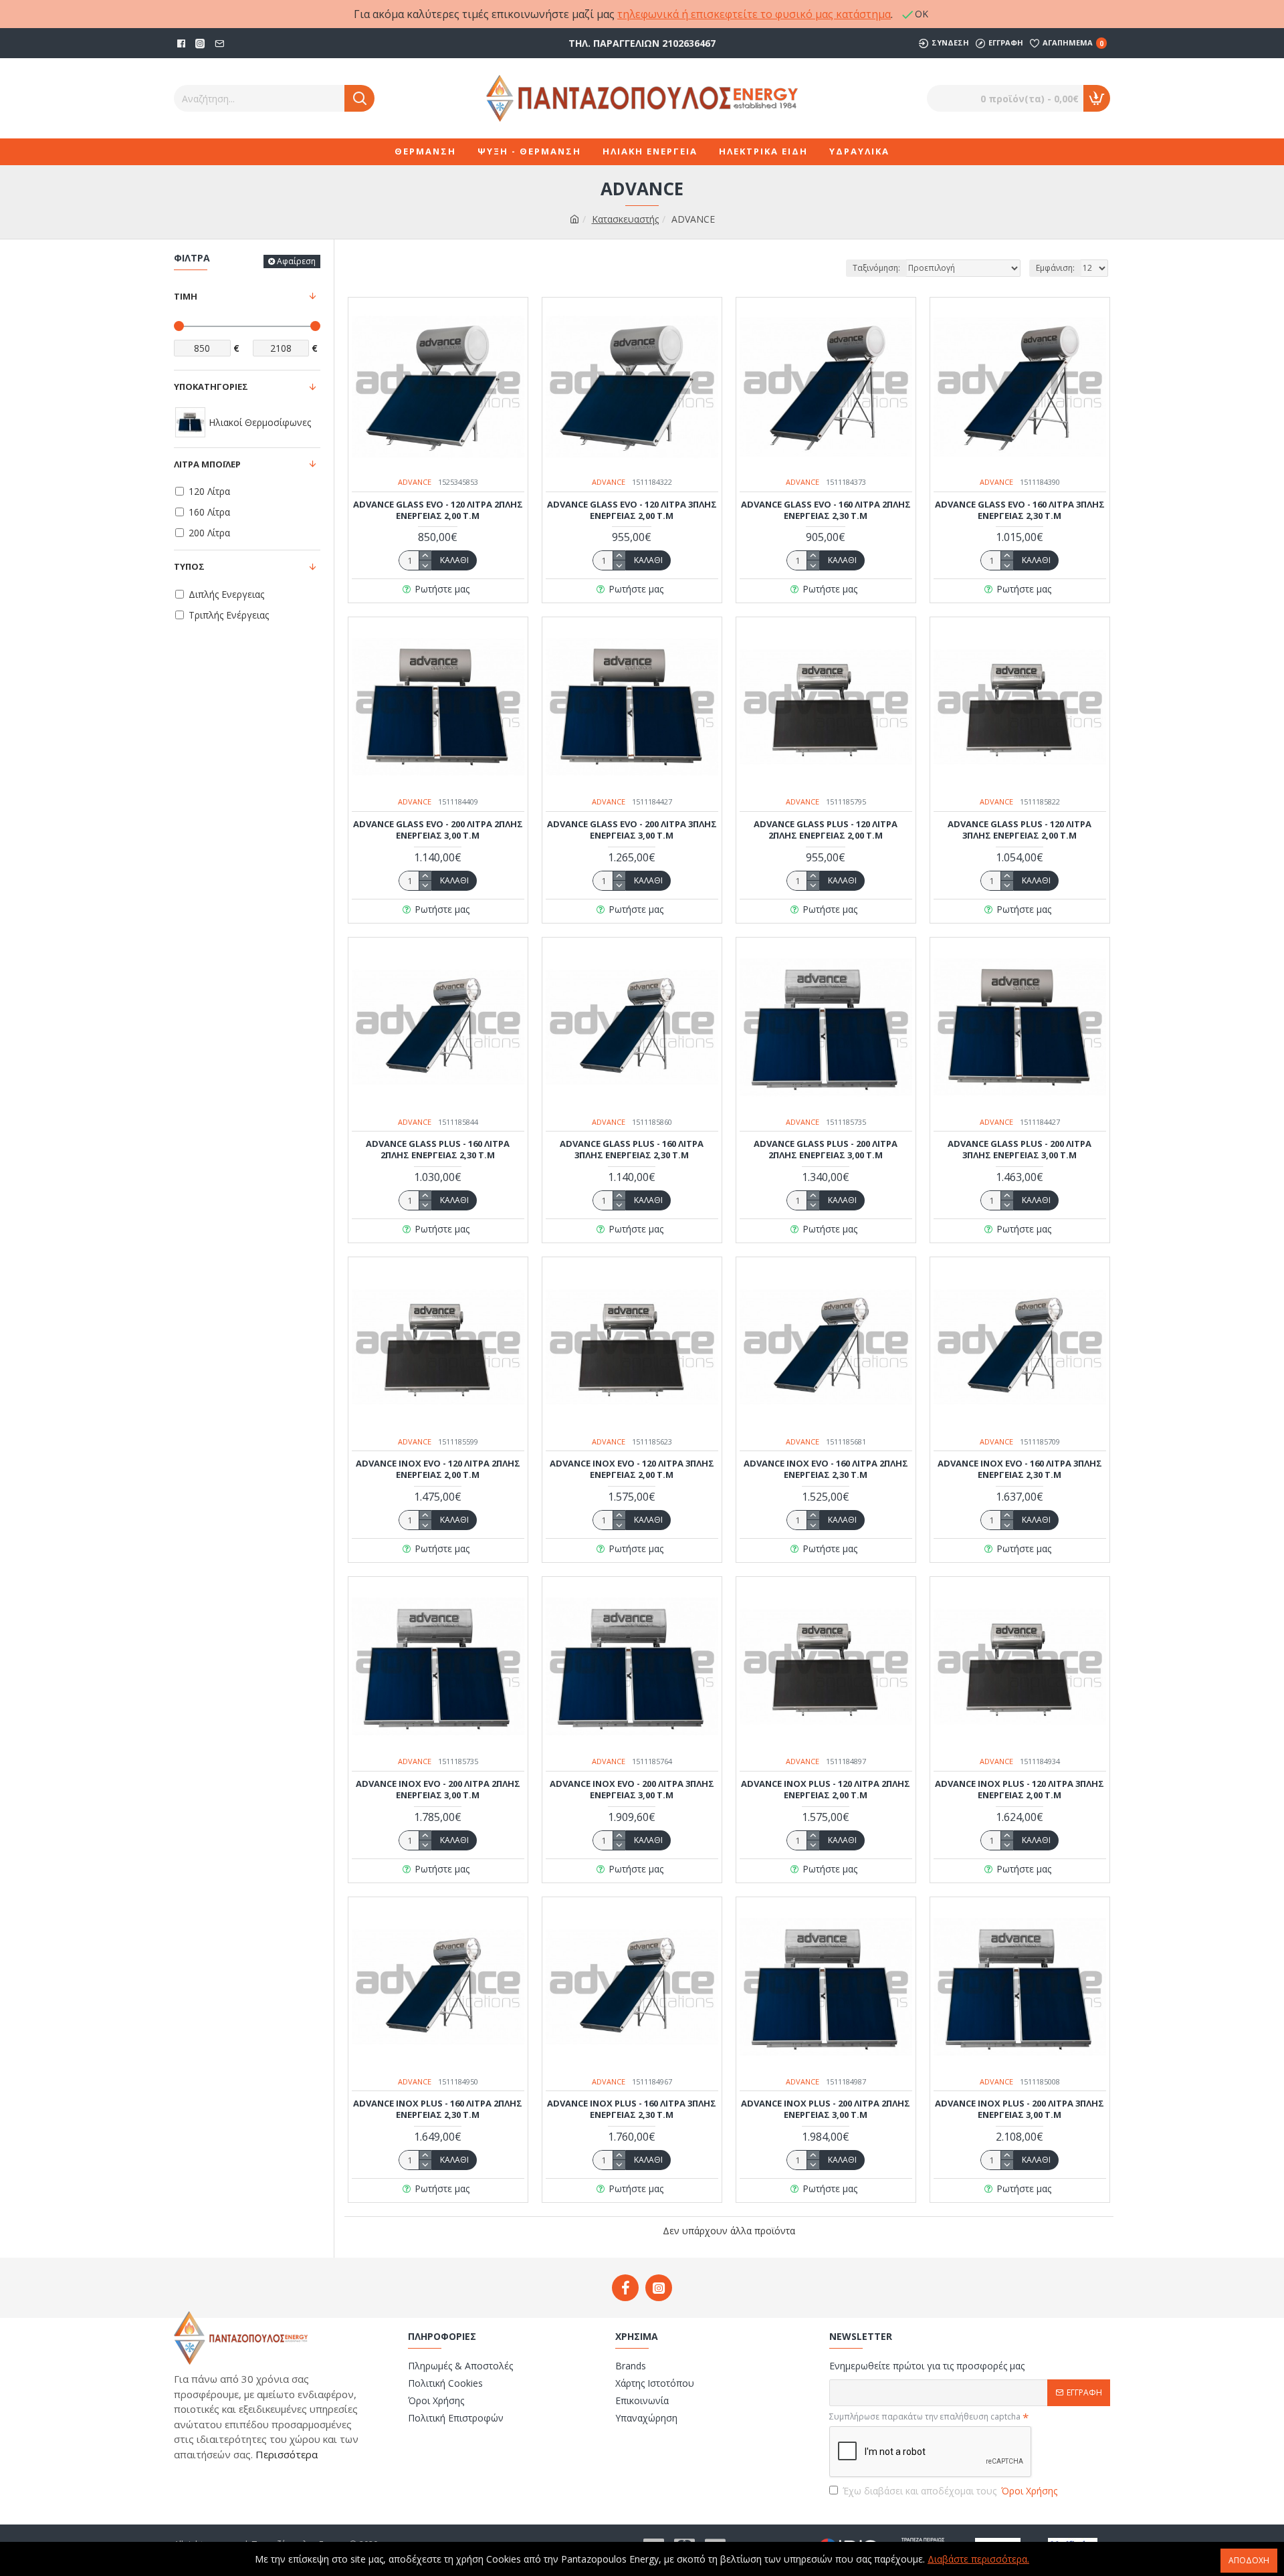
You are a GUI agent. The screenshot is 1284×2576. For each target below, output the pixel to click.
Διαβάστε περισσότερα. (978, 2559)
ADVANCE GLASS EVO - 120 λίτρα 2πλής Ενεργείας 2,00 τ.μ (438, 510)
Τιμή (186, 296)
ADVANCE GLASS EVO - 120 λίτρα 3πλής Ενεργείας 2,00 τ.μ (632, 510)
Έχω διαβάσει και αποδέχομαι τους (950, 2491)
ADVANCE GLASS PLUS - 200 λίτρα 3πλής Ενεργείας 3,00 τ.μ (1020, 1150)
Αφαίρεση (296, 261)
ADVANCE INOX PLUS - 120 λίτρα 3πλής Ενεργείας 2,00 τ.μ (1020, 1790)
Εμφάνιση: (1055, 268)
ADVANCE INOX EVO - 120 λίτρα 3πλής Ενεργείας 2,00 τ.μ (632, 1469)
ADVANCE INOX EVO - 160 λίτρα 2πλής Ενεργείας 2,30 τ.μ (826, 1469)
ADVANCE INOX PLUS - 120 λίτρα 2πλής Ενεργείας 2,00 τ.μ (826, 1790)
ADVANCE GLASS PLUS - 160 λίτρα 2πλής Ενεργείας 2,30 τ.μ (438, 1150)
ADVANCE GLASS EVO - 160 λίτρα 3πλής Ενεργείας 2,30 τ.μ (1020, 510)
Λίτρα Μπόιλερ (207, 464)
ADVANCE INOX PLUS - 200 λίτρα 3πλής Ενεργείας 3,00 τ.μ (1020, 2109)
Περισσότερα (285, 2454)
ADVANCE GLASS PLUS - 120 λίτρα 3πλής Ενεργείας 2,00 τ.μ (1020, 830)
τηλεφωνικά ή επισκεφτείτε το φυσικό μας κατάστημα (754, 14)
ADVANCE (415, 482)
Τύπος (189, 566)
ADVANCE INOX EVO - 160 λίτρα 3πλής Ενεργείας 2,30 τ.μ (1020, 1469)
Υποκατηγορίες (211, 387)
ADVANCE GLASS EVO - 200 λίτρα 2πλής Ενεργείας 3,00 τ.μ (438, 830)
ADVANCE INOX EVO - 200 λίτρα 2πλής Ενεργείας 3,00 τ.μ (438, 1790)
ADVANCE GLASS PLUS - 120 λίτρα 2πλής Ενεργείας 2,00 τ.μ (826, 830)
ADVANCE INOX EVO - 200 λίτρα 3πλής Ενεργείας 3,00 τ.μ (632, 1790)
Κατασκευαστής (625, 219)
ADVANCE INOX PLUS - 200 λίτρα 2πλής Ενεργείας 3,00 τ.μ (826, 2109)
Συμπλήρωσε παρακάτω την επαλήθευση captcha (925, 2417)
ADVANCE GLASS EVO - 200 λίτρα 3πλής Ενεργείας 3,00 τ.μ (632, 830)
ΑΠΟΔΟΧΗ (1249, 2560)
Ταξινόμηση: (876, 268)
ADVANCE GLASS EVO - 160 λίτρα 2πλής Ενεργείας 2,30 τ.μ (826, 510)
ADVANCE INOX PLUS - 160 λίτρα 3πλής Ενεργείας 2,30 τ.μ (632, 2109)
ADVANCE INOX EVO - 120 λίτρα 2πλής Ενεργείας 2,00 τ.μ (438, 1469)
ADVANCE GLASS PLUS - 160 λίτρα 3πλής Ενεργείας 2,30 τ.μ (632, 1150)
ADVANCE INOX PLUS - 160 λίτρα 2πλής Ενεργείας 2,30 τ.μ (438, 2109)
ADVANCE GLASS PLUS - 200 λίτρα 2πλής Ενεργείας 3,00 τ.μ (826, 1150)
